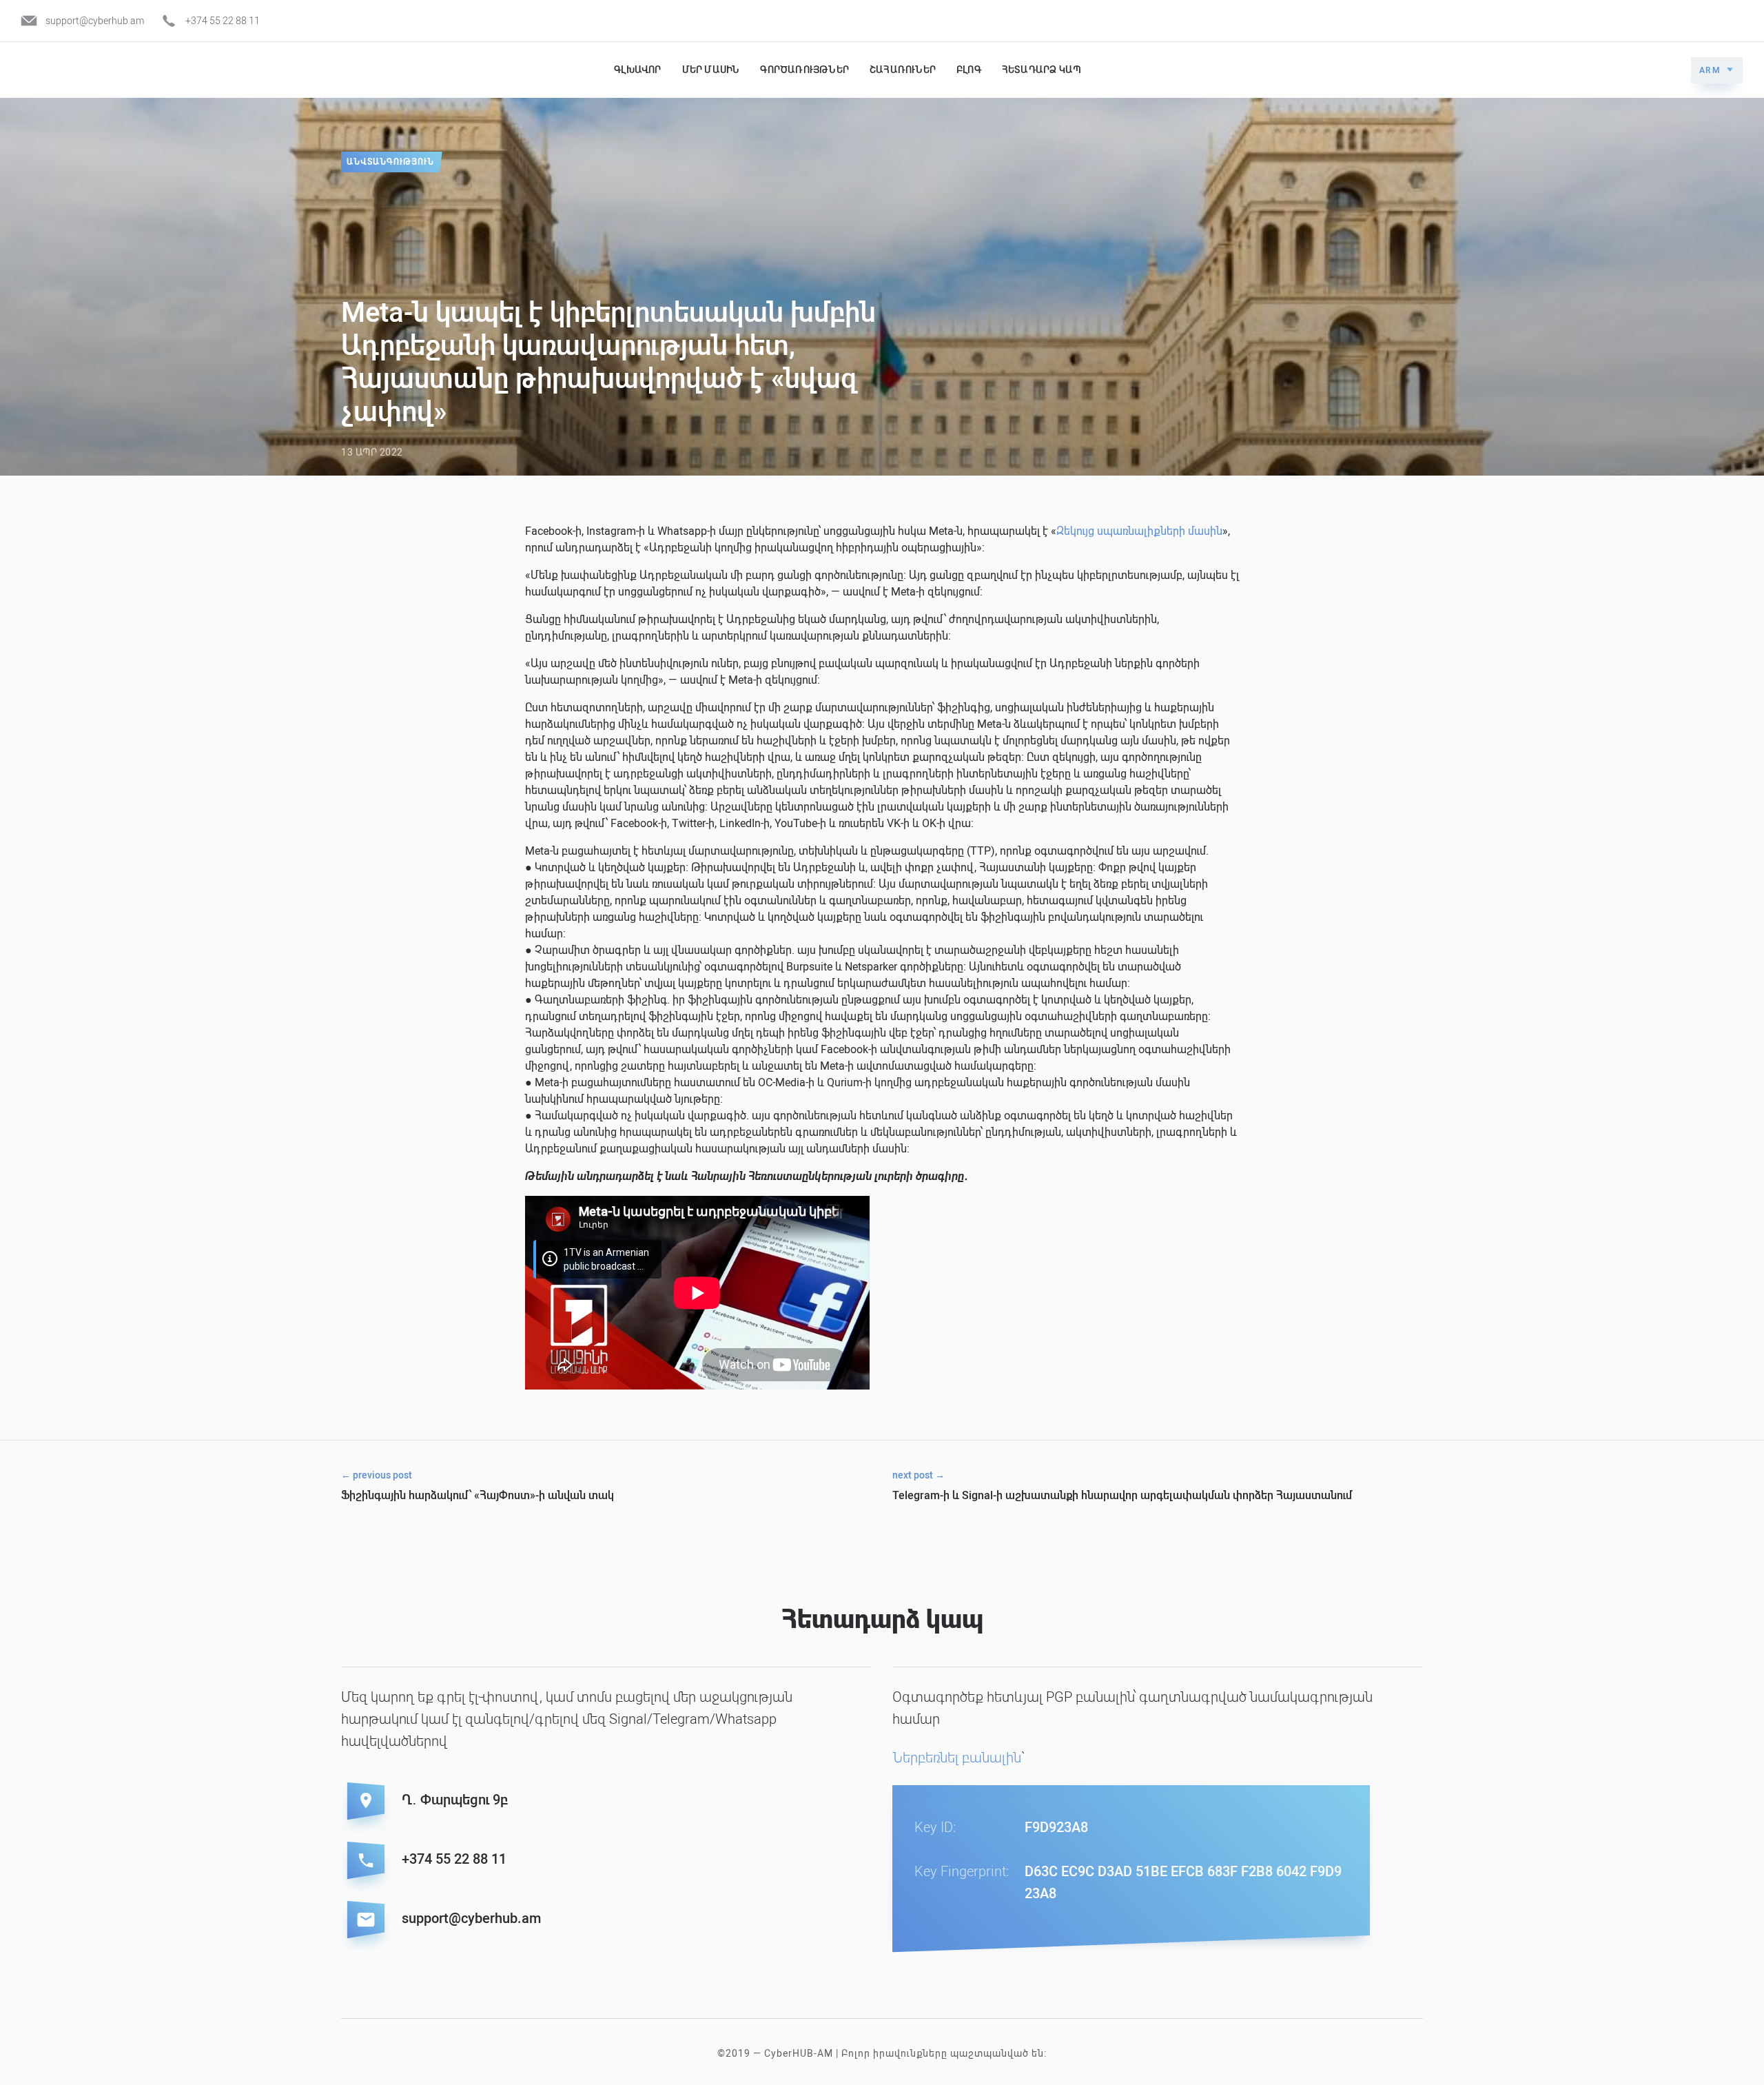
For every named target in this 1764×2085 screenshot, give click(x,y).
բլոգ (969, 70)
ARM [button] (1710, 70)
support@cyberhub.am (95, 21)
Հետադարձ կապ (1042, 70)
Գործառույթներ (804, 70)
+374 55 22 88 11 (223, 21)
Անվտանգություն (390, 162)
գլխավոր (637, 70)
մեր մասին (711, 70)
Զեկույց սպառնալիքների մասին (1139, 531)
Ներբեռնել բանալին (957, 1758)
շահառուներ (903, 70)
